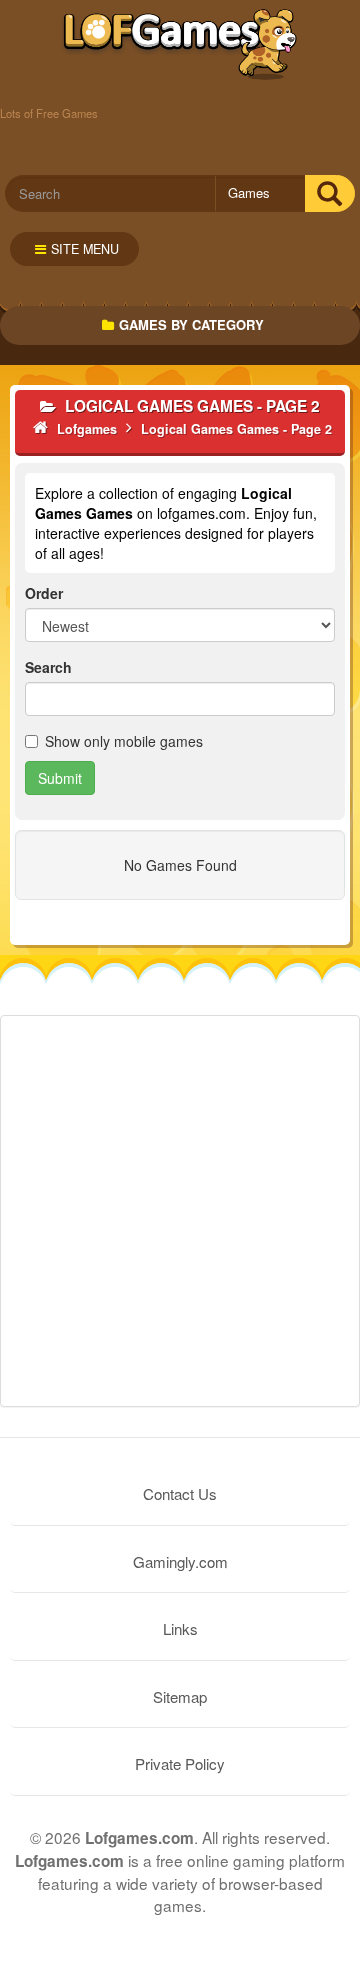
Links (180, 1628)
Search (48, 667)
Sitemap (180, 1696)
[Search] (329, 193)
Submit (60, 778)
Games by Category (191, 324)
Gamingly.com (180, 1561)
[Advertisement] (180, 1211)
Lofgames (180, 45)
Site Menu (85, 249)
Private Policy (180, 1763)
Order (44, 593)
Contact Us (180, 1493)
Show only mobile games (124, 741)
